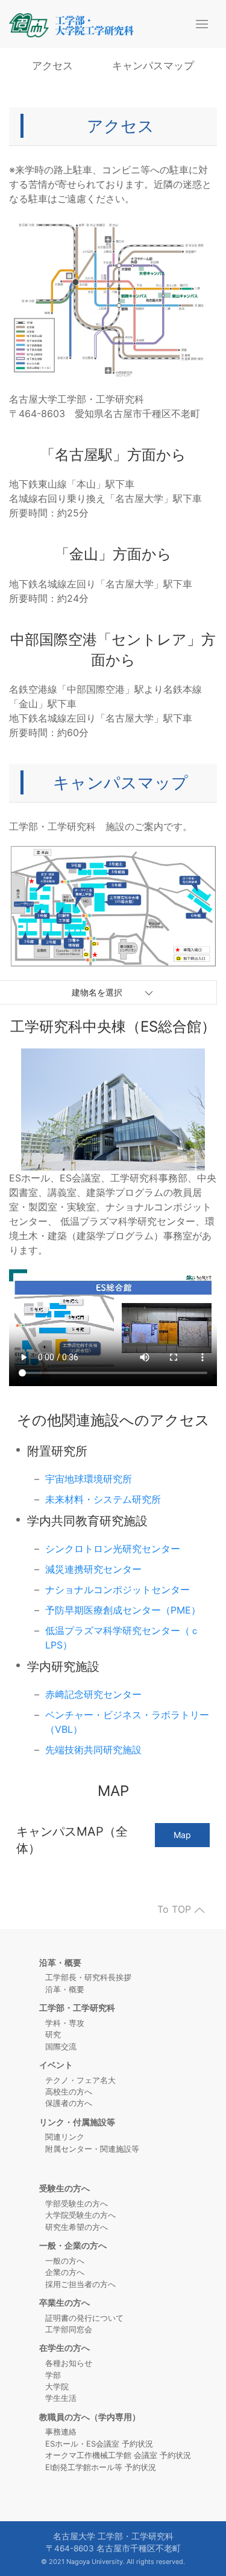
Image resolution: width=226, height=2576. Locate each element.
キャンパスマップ (153, 66)
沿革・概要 (65, 1989)
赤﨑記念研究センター (93, 1694)
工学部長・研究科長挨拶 (88, 1977)
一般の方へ (65, 2261)
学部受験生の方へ (77, 2203)
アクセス (52, 66)
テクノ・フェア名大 (80, 2080)
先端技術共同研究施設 (93, 1750)
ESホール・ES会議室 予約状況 (99, 2444)
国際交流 (61, 2046)
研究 (53, 2034)
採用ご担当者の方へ (80, 2284)
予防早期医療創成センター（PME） (123, 1610)
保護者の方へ (69, 2103)
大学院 (57, 2386)
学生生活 (61, 2398)
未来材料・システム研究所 (103, 1499)
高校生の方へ (69, 2091)
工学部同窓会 (69, 2329)
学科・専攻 (65, 2023)
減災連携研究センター (93, 1569)
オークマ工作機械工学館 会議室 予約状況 (118, 2455)
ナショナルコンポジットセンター (118, 1590)
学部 (53, 2375)
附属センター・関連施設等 (92, 2149)
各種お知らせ (69, 2363)
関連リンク (65, 2137)
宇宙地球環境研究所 (89, 1479)
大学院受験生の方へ (80, 2215)
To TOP (176, 1910)
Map (182, 1835)
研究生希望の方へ (77, 2227)
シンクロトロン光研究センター (113, 1549)
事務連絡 (61, 2432)
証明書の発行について (84, 2318)
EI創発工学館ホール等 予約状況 (101, 2467)
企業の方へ (65, 2272)
